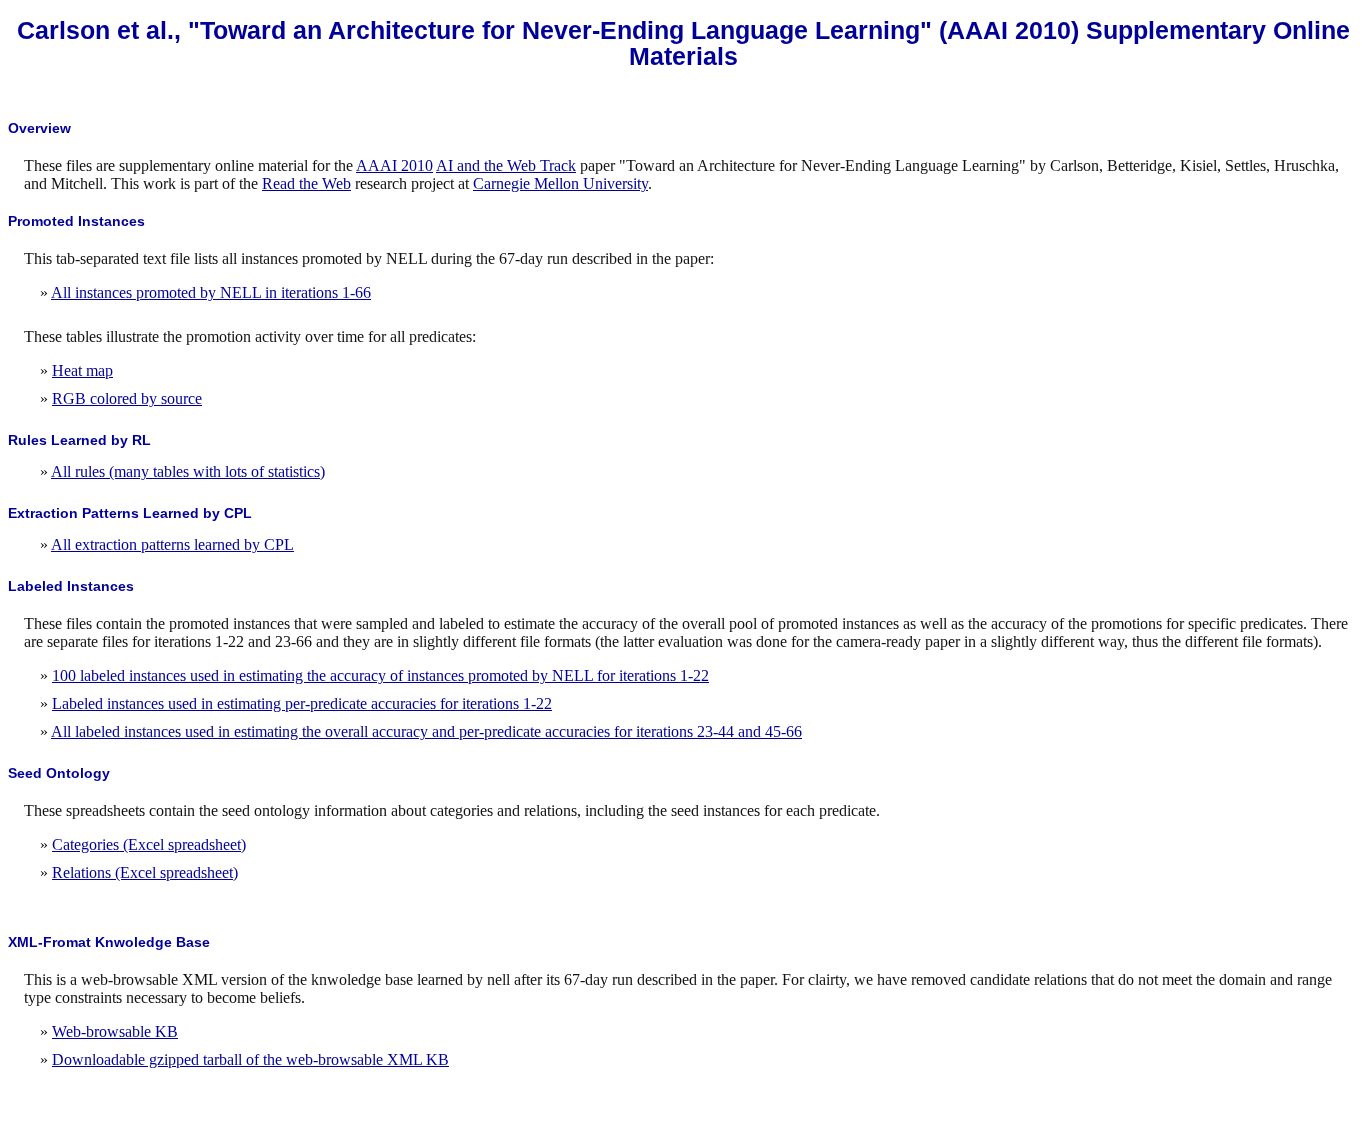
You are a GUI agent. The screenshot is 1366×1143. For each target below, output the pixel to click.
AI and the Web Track (506, 165)
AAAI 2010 (394, 165)
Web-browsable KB (115, 1031)
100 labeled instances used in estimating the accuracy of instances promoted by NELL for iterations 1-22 (380, 675)
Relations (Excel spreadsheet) (145, 872)
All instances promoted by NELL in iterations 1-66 (211, 292)
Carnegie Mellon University (560, 183)
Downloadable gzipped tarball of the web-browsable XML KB (250, 1059)
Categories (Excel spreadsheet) (149, 844)
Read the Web (306, 183)
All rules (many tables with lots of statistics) (188, 471)
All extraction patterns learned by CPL (172, 544)
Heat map (82, 370)
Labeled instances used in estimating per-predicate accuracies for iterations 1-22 (302, 703)
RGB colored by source (127, 398)
